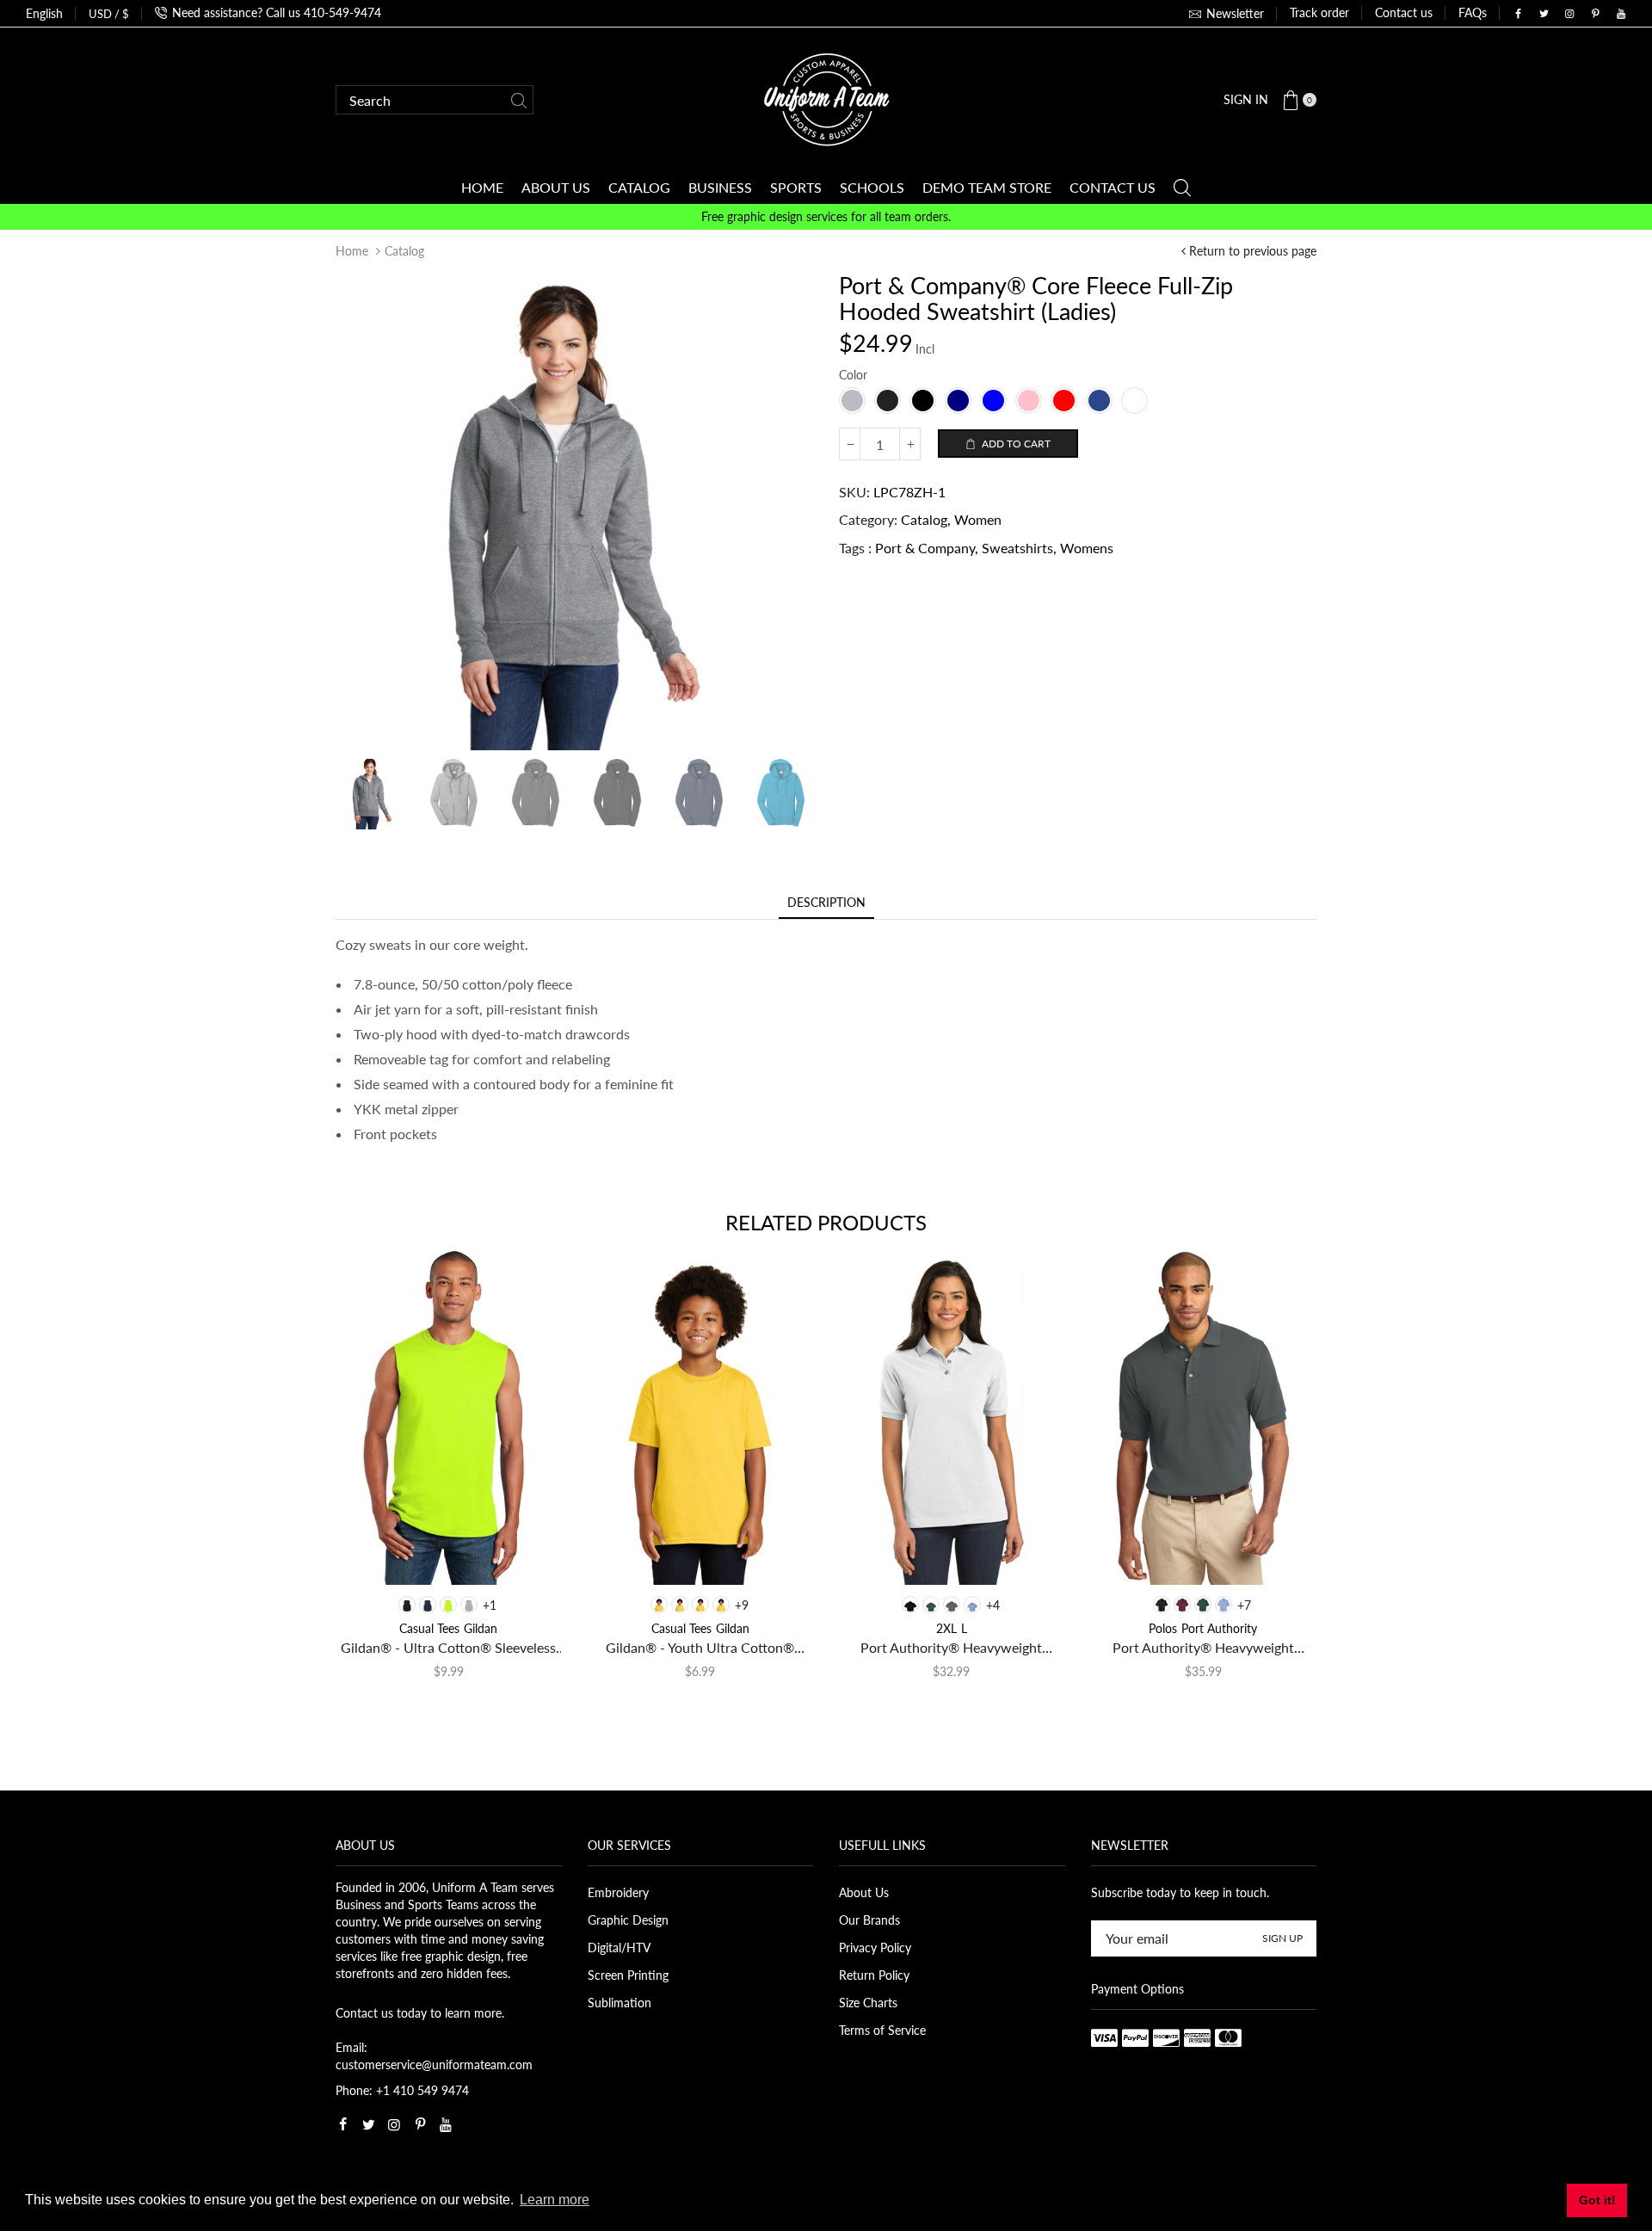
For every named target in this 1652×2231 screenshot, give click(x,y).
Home (352, 251)
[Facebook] (1518, 14)
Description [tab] (826, 902)
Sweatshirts (1017, 548)
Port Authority (1219, 1628)
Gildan (481, 1628)
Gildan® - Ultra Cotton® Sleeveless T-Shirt (448, 1648)
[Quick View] (376, 1556)
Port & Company (925, 548)
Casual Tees (429, 1628)
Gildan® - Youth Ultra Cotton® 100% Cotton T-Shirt (700, 1648)
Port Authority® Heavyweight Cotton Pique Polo (1203, 1648)
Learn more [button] (555, 2200)
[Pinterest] (1595, 14)
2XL (946, 1628)
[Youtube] (1621, 14)
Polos (1163, 1628)
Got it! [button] (1597, 2200)
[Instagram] (1569, 14)
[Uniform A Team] (826, 99)
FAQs (1473, 12)
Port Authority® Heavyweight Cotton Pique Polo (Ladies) (951, 1648)
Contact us (1404, 12)
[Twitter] (1544, 14)
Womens (1087, 548)
